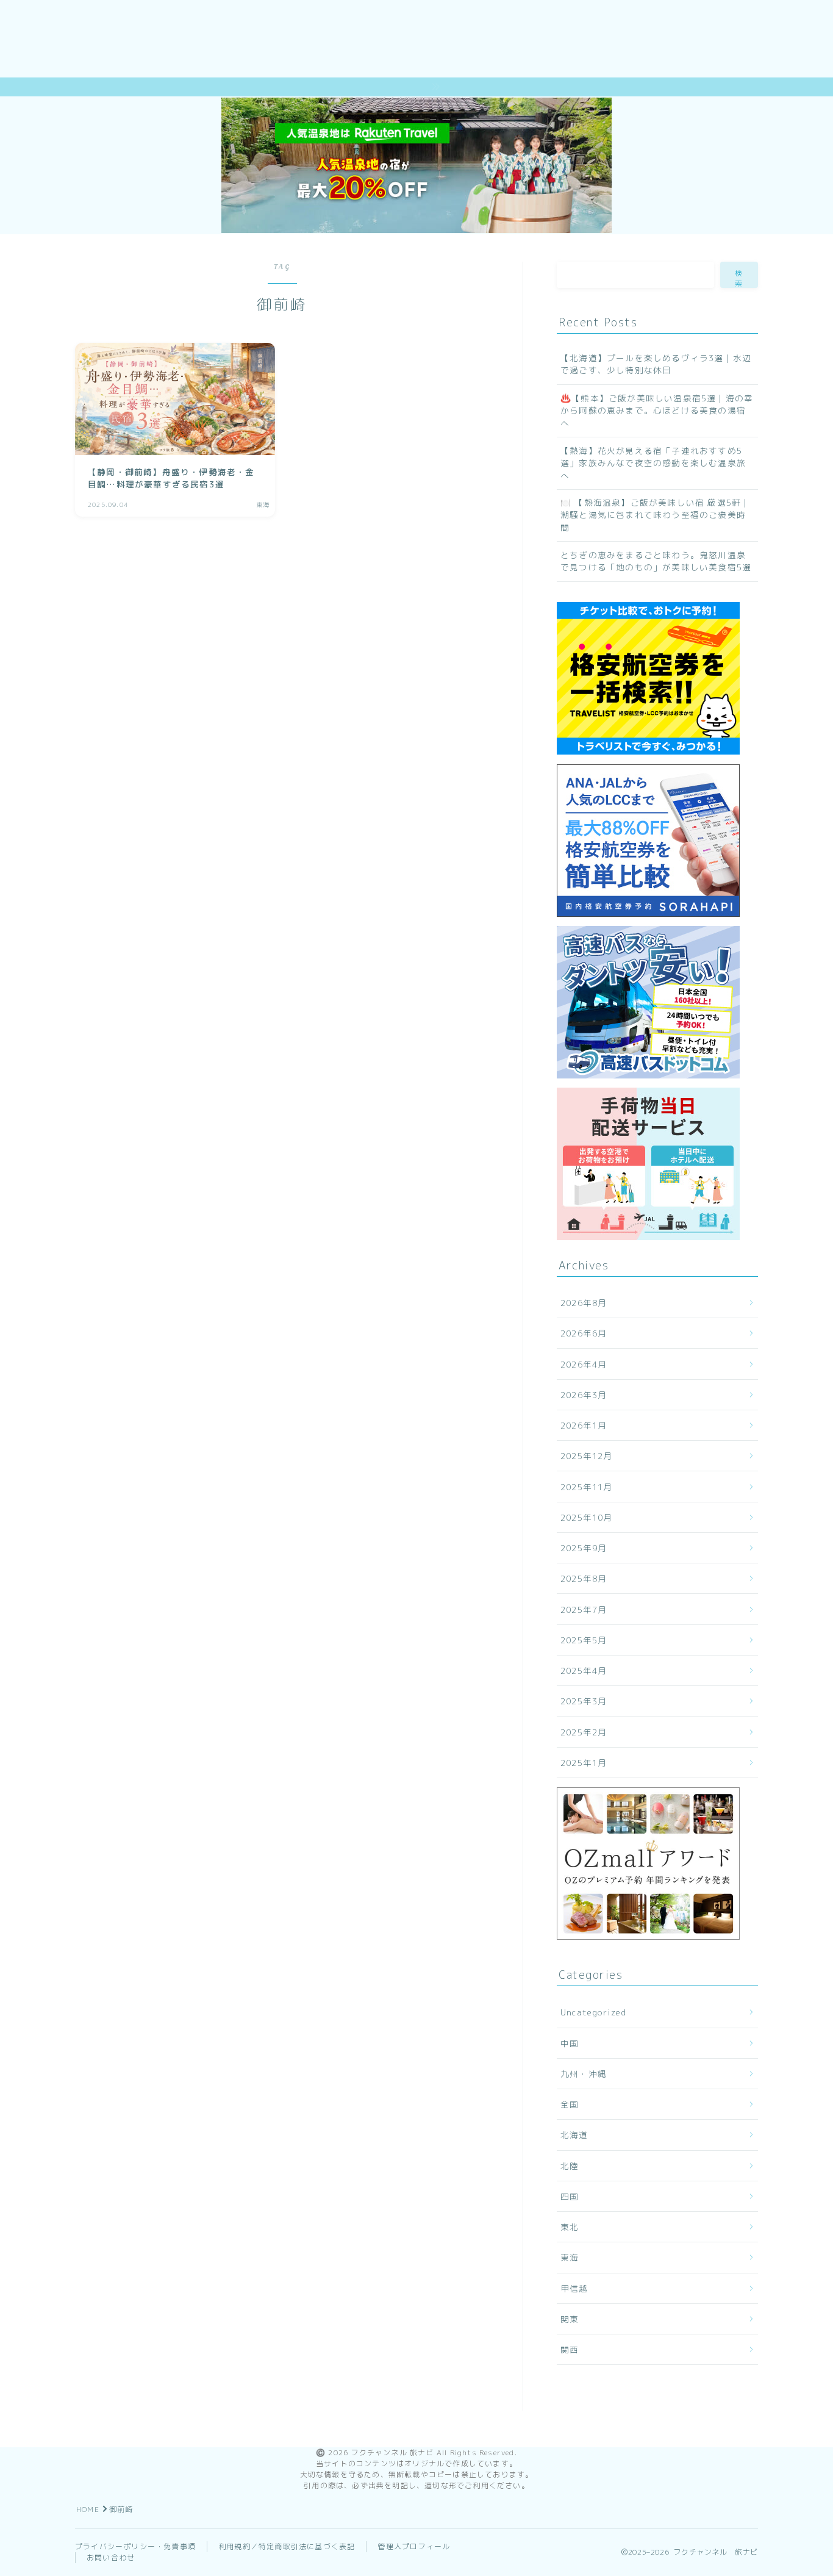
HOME (88, 2509)
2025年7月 (584, 1609)
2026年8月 (584, 1303)
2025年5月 (584, 1640)
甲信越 (574, 2288)
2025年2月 (584, 1732)
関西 (570, 2349)
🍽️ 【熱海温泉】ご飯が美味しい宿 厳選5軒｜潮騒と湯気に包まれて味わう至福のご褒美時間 (655, 515)
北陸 (570, 2166)
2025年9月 (584, 1548)
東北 (570, 2227)
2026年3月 (584, 1395)
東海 (570, 2257)
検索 (739, 278)
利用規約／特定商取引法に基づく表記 (287, 2546)
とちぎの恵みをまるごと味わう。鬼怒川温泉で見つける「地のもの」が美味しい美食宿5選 (656, 561)
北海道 (574, 2135)
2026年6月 (584, 1333)
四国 (570, 2196)
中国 (570, 2043)
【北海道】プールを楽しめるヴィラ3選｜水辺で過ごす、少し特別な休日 (656, 364)
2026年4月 (584, 1364)
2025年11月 (587, 1487)
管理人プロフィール (414, 2546)
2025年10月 (587, 1517)
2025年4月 (584, 1670)
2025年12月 (587, 1456)
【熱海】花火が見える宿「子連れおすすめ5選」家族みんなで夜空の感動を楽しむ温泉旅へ (653, 463)
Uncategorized (594, 2012)
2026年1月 (584, 1425)
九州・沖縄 (584, 2074)
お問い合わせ (111, 2557)
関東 (570, 2319)
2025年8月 (584, 1578)
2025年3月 (584, 1701)
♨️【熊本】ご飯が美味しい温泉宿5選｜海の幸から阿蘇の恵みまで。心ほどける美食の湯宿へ (657, 411)
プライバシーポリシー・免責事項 (135, 2546)
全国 (570, 2104)
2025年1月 (584, 1763)
